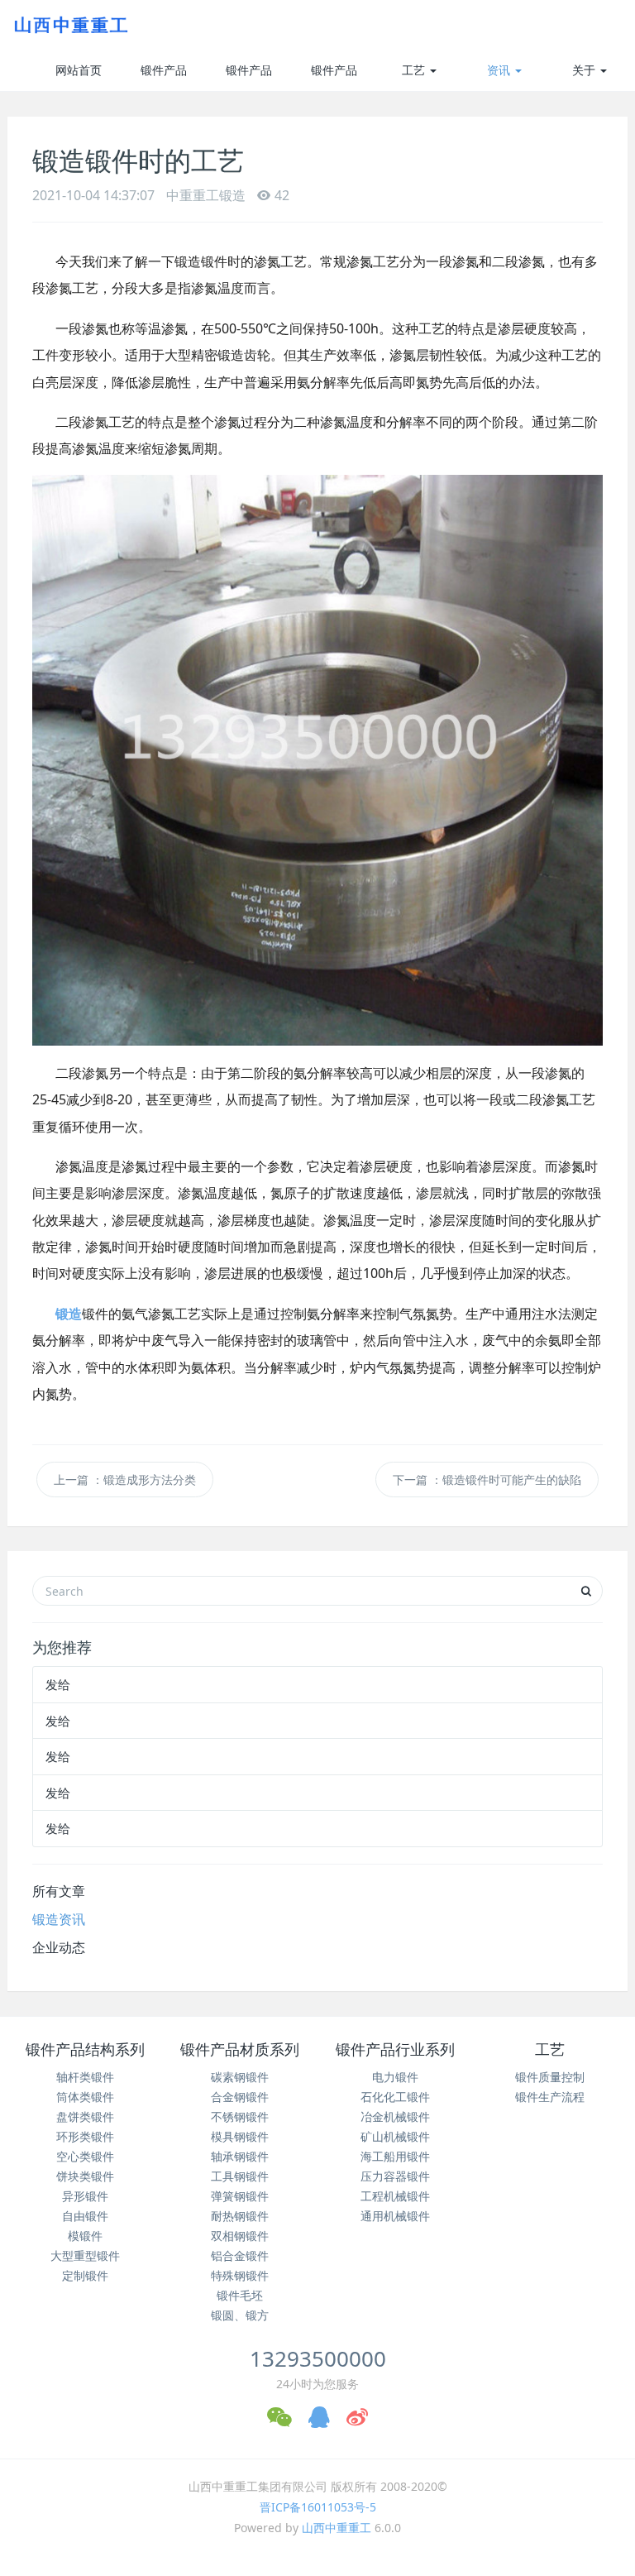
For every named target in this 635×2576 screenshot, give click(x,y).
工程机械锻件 (395, 2196)
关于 (585, 70)
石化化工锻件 (395, 2097)
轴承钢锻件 (240, 2156)
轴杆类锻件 (85, 2077)
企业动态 (59, 1947)
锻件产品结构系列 (164, 77)
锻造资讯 (59, 1919)
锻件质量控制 (550, 2077)
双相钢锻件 (240, 2236)
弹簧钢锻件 (240, 2196)
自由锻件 (85, 2216)
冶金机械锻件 (395, 2116)
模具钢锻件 (240, 2136)
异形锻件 (85, 2196)
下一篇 (487, 1480)
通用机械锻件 (395, 2216)
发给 (58, 1684)
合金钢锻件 (240, 2097)
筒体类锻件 (85, 2097)
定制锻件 (85, 2275)
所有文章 (59, 1891)
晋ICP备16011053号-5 (318, 2507)
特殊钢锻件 (240, 2275)
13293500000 (318, 2358)
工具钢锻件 (240, 2176)
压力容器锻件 (395, 2176)
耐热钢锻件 (240, 2216)
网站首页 (79, 70)
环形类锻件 (85, 2136)
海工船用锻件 (395, 2156)
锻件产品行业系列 (334, 77)
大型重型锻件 (85, 2255)
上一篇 (125, 1480)
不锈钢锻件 (240, 2116)
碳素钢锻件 (240, 2077)
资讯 (500, 70)
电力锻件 (395, 2077)
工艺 (415, 70)
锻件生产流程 (550, 2097)
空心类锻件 (85, 2156)
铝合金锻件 (240, 2255)
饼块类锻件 (85, 2176)
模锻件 (85, 2236)
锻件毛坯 (240, 2295)
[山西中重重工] (69, 25)
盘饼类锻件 (85, 2116)
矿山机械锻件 (395, 2136)
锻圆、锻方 (240, 2315)
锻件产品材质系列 (249, 77)
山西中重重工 (337, 2528)
